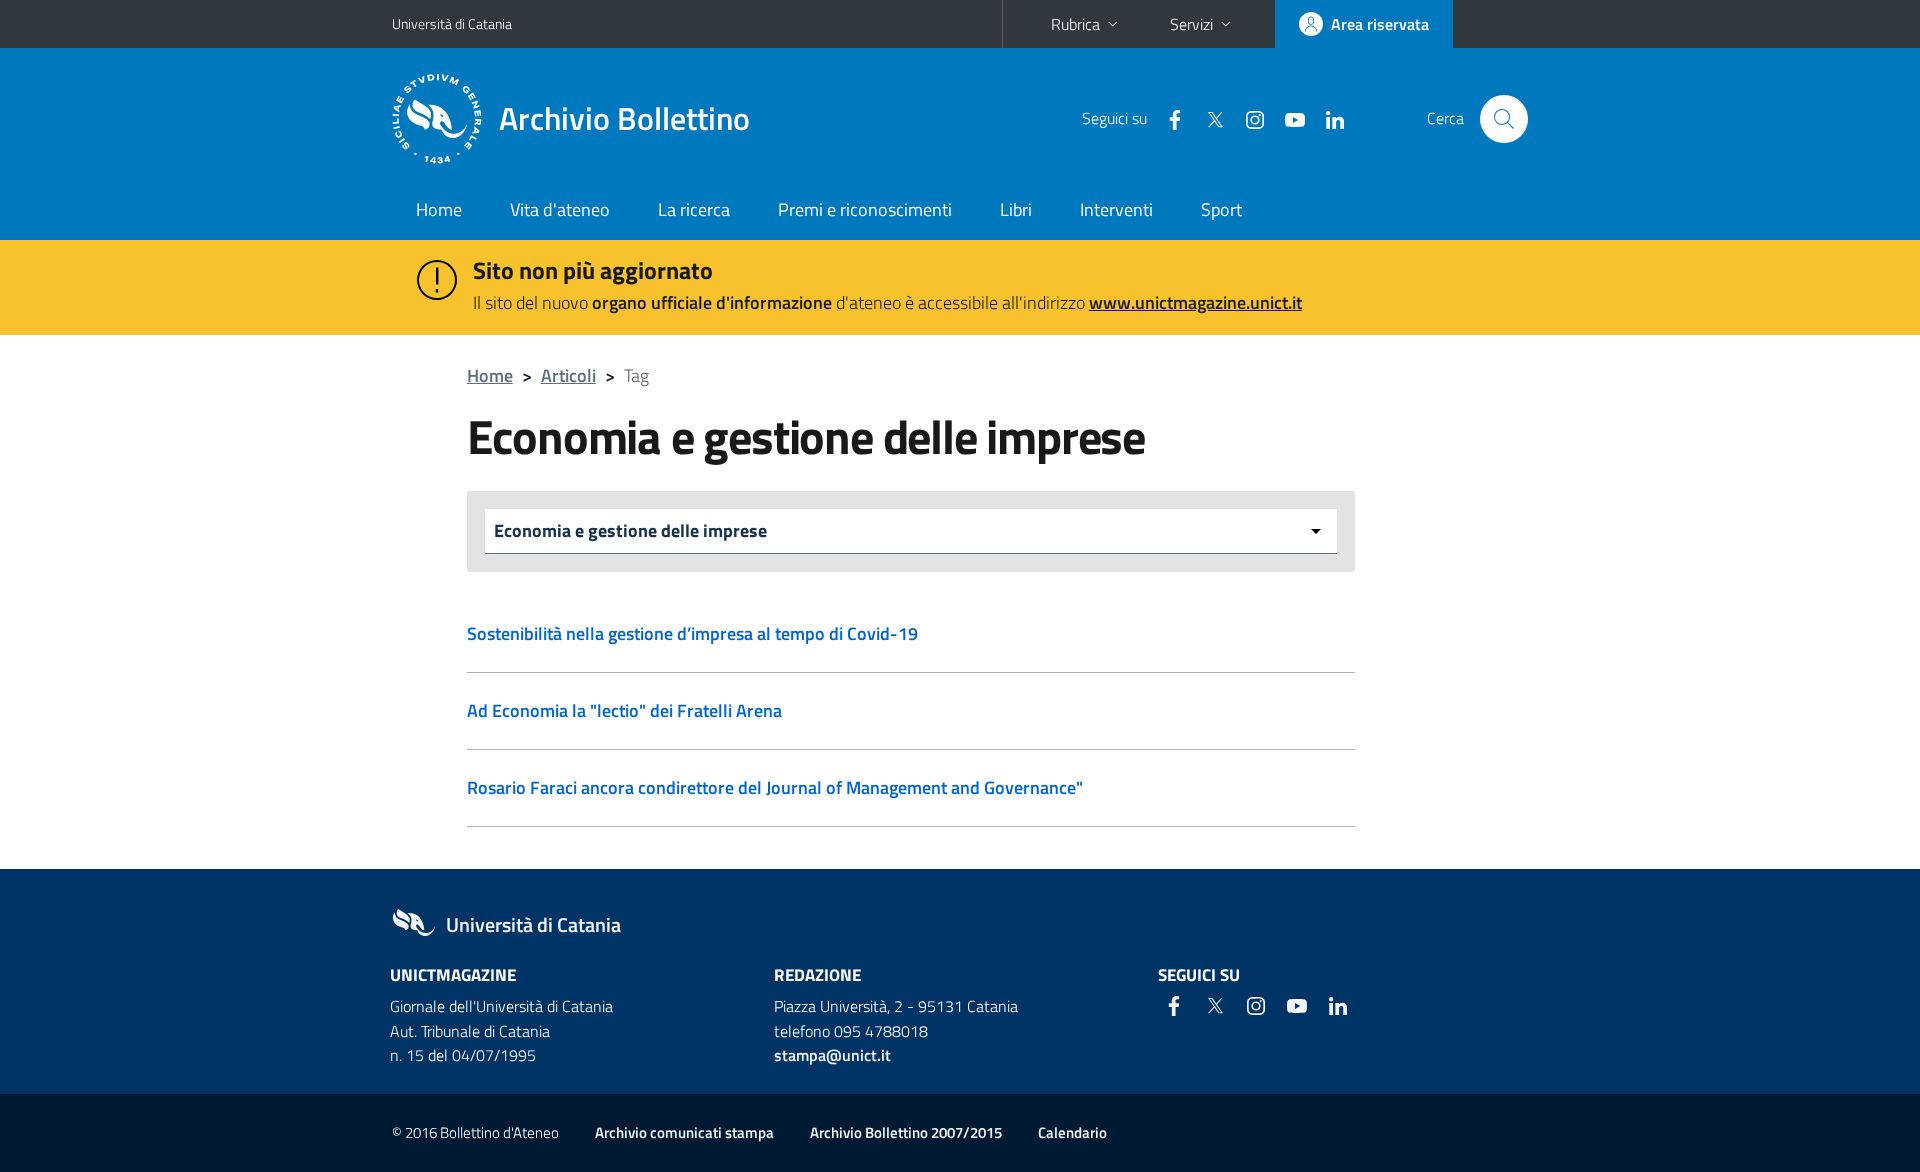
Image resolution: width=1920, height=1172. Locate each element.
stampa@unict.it (832, 1055)
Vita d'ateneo (560, 209)
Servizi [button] (1191, 24)
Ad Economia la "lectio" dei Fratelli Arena (624, 710)
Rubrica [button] (1075, 24)
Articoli (568, 375)
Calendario (1072, 1132)
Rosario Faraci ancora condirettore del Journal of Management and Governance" (775, 787)
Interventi (1116, 209)
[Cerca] (1504, 119)
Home (439, 209)
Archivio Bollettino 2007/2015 (906, 1132)
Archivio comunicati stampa (684, 1132)
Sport (1221, 209)
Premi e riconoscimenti (865, 209)
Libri (1016, 209)
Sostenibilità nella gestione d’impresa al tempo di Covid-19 (692, 633)
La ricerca (694, 209)
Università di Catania (452, 23)
